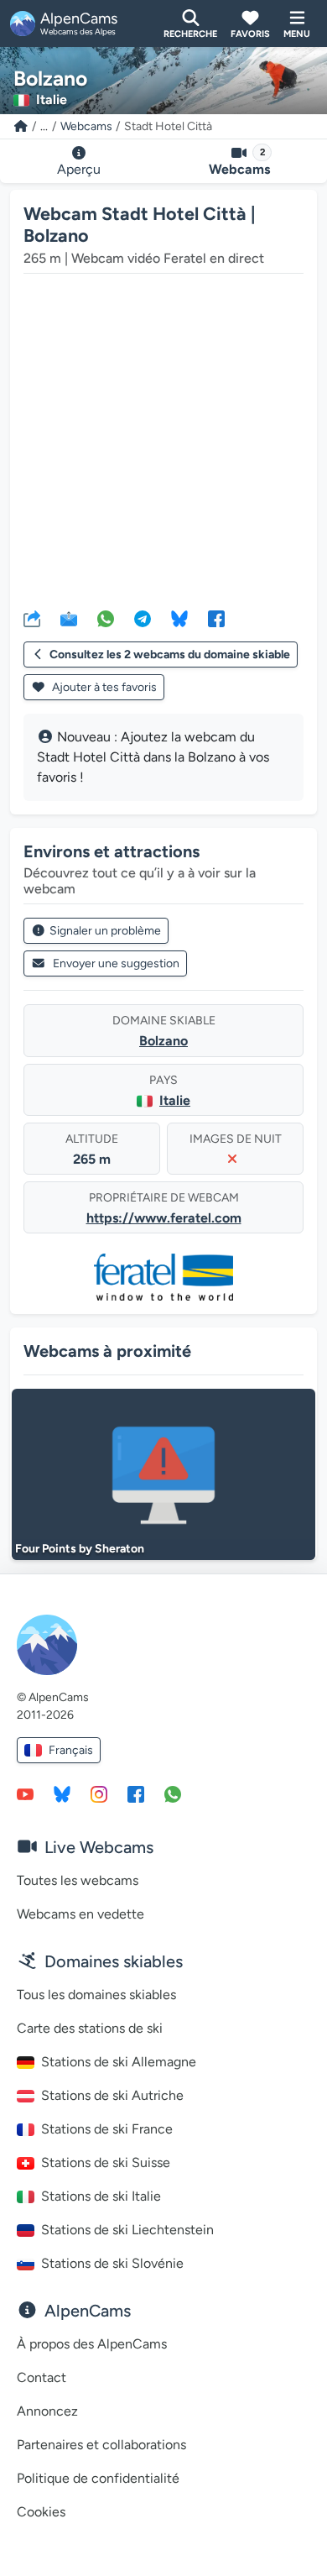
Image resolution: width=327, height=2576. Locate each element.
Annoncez (47, 2411)
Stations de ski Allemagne (119, 2062)
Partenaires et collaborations (101, 2445)
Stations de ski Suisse (106, 2162)
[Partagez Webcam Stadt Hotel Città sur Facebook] (216, 618)
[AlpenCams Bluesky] (62, 1793)
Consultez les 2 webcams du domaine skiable (170, 654)
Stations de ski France (107, 2129)
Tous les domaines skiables (96, 1995)
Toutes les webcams (78, 1880)
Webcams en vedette (80, 1914)
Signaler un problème (105, 931)
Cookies (41, 2512)
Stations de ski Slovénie (112, 2263)
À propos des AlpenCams (92, 2344)
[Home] (21, 126)
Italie (175, 1100)
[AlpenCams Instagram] (99, 1793)
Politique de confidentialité (98, 2478)
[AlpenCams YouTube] (25, 1793)
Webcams (86, 126)
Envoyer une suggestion (116, 963)
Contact (42, 2377)
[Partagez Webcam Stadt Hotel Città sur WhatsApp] (106, 618)
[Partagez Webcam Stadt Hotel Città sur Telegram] (143, 618)
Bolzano (163, 1041)
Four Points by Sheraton (80, 1549)
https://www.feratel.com (164, 1218)
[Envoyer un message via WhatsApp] (173, 1793)
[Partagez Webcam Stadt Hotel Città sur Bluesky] (179, 618)
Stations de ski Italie (101, 2196)
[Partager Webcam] (32, 618)
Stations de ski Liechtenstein (127, 2230)
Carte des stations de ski (90, 2028)
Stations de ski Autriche (112, 2095)
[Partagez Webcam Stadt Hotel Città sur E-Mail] (69, 618)
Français (71, 1750)
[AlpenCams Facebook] (136, 1793)
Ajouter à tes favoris (103, 687)
